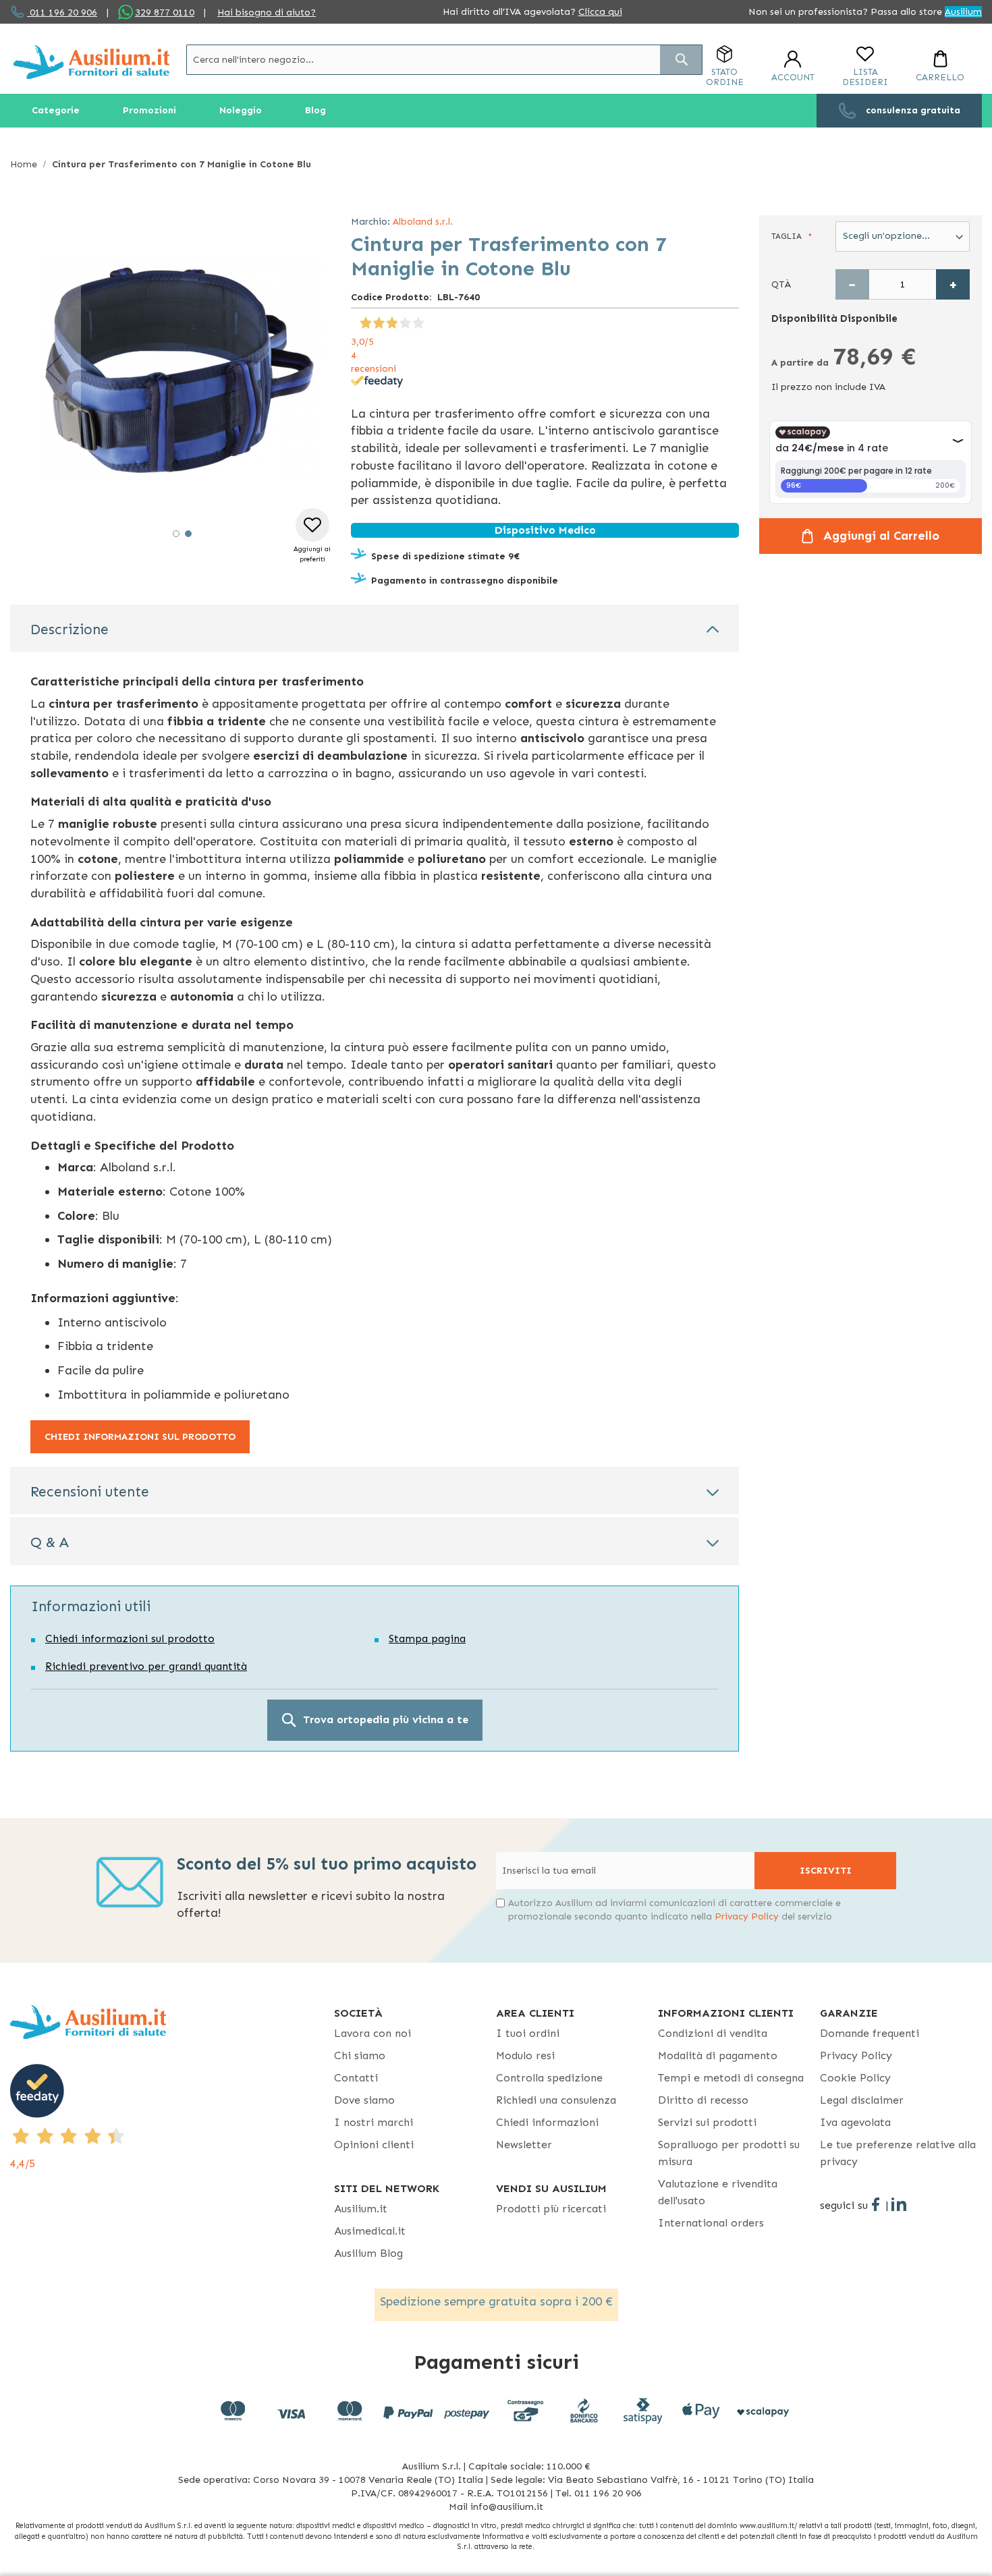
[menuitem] (56, 111)
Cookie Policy (855, 2078)
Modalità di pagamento (718, 2055)
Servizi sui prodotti (707, 2122)
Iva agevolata (855, 2122)
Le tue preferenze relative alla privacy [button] (898, 2153)
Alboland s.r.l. (423, 222)
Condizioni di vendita (713, 2033)
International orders (711, 2223)
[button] (54, 369)
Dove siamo (364, 2100)
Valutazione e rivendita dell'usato (718, 2192)
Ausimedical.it (370, 2231)
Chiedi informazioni (547, 2122)
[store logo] (91, 62)
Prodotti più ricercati (551, 2209)
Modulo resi (525, 2055)
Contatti (356, 2078)
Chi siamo (360, 2055)
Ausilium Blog (368, 2253)
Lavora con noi (373, 2033)
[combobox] (444, 60)
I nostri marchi (374, 2122)
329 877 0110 (165, 12)
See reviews (377, 321)
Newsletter (524, 2145)
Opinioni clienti (374, 2145)
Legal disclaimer (862, 2100)
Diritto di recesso (703, 2100)
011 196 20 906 (62, 12)
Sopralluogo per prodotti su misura (729, 2153)
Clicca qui (600, 12)
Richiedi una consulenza (556, 2100)
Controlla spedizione (549, 2078)
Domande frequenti (870, 2033)
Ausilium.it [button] (361, 2209)
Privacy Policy (747, 1916)
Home (24, 164)
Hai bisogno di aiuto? (267, 12)
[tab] (375, 628)
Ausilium (963, 12)
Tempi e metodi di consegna (731, 2078)
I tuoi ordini (528, 2033)
